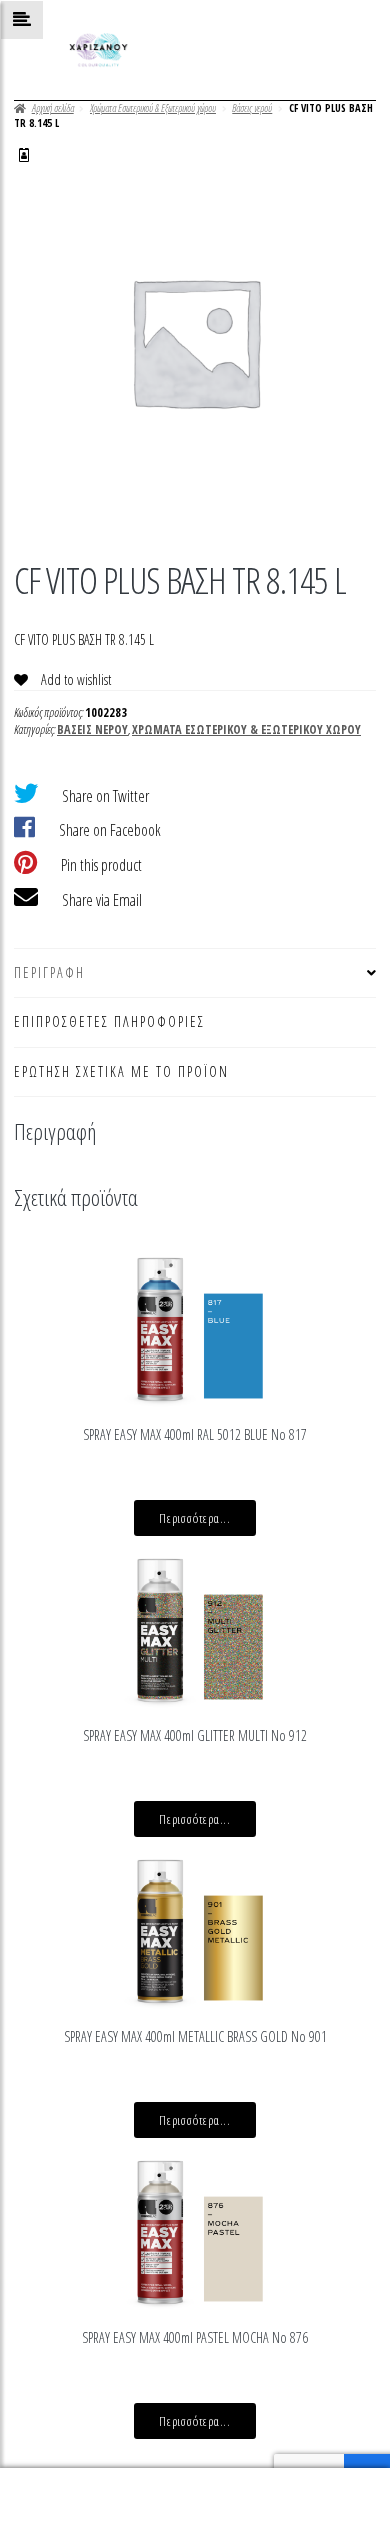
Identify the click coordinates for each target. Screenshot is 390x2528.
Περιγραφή (49, 972)
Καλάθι (299, 2482)
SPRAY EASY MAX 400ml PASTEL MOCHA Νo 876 (195, 2337)
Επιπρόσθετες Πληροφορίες (109, 1021)
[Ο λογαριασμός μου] (24, 155)
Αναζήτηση (195, 2498)
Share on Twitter (105, 796)
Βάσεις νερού (252, 108)
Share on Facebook (110, 830)
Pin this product (101, 865)
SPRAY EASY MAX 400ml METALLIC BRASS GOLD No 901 (195, 2036)
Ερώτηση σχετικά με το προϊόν (121, 1071)
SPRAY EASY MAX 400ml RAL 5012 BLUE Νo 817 (195, 1434)
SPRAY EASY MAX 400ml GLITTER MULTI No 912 (195, 1735)
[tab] (195, 973)
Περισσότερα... (195, 1518)
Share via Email (102, 900)
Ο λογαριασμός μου (65, 2498)
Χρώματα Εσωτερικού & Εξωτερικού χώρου (153, 108)
